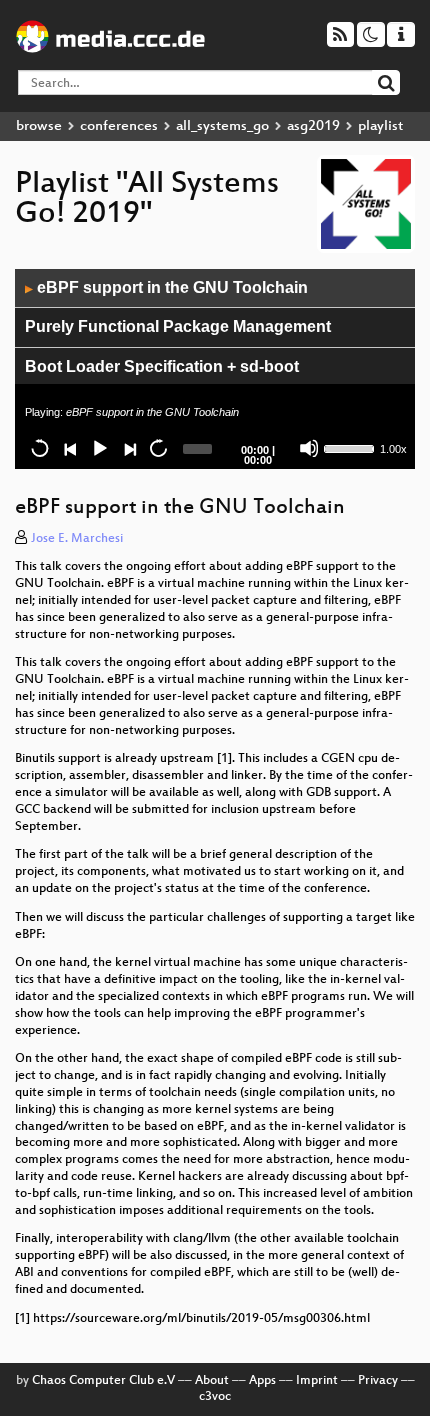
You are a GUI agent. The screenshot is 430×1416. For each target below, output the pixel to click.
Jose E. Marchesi (77, 539)
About (212, 1381)
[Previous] (70, 448)
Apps (262, 1381)
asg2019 (313, 126)
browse (39, 126)
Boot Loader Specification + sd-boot (162, 366)
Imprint (317, 1381)
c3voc (215, 1397)
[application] (215, 369)
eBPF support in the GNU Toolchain (166, 287)
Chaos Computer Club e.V (103, 1381)
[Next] (129, 448)
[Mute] (309, 448)
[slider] (350, 447)
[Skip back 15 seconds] (40, 448)
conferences (119, 126)
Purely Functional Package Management (178, 326)
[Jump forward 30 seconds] (158, 448)
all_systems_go (222, 126)
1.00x (393, 449)
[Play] (99, 448)
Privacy (378, 1381)
